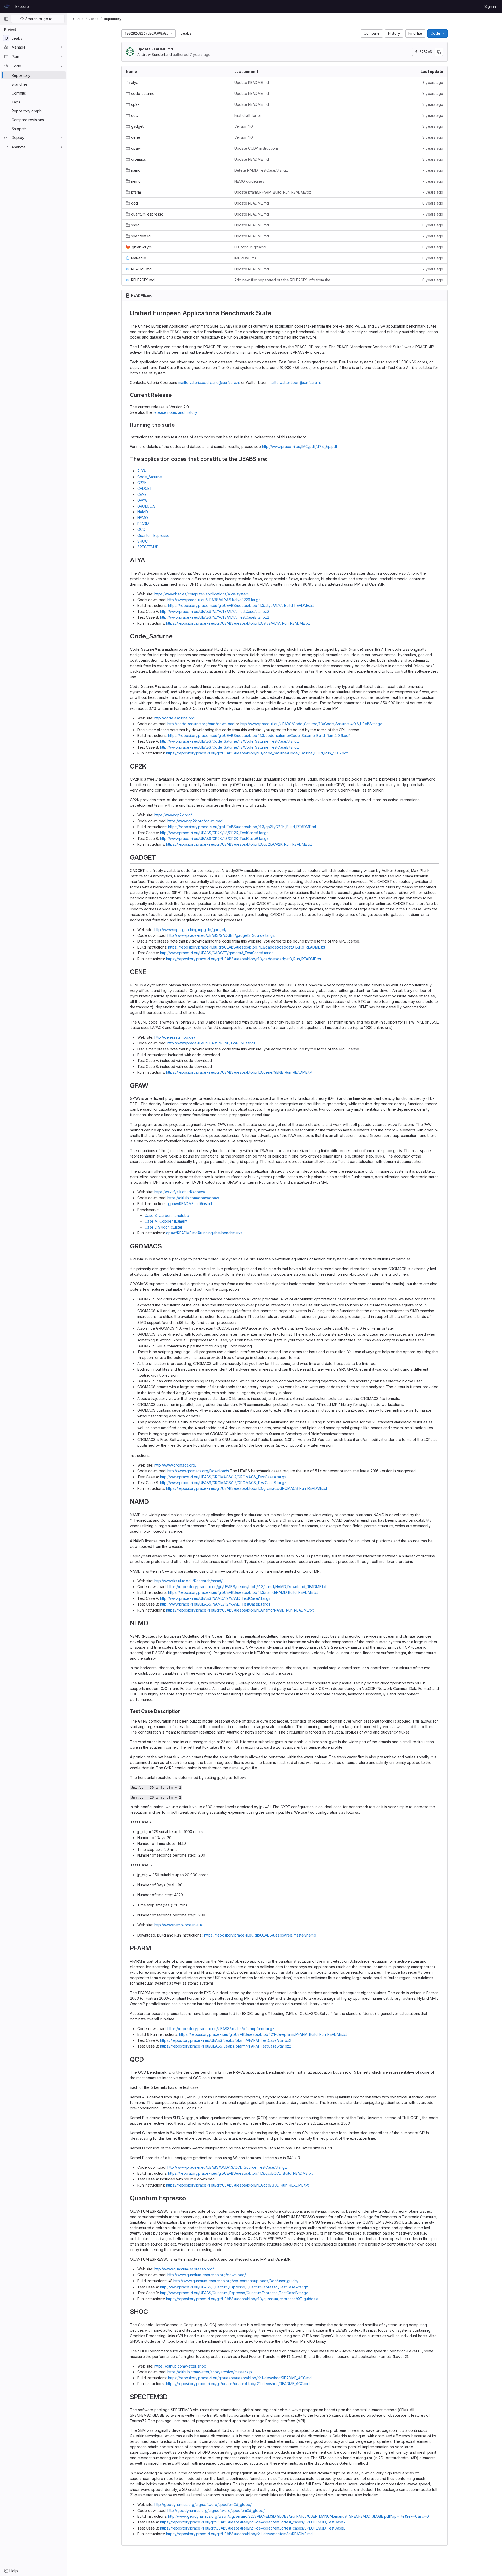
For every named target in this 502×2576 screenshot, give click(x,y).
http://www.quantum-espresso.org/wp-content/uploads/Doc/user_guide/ (236, 2281)
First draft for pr (248, 115)
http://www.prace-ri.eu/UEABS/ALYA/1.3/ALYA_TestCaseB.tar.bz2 (215, 617)
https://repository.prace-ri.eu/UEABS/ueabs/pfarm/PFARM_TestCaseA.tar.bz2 (226, 2040)
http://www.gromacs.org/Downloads (198, 1471)
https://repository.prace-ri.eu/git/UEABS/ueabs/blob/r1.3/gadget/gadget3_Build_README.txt (247, 947)
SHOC (142, 541)
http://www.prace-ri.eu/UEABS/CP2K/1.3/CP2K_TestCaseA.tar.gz (214, 833)
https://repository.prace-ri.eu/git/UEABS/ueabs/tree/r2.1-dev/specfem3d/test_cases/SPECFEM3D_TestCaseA (253, 2522)
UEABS (78, 19)
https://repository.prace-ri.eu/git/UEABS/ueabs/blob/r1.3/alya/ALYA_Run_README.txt (238, 623)
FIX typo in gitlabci (250, 247)
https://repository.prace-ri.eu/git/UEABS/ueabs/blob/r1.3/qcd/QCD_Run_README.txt (237, 2185)
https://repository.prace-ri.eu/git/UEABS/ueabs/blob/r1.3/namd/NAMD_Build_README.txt (243, 1592)
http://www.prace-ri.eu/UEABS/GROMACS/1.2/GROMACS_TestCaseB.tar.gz (223, 1483)
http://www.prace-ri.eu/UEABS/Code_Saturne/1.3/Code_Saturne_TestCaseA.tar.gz (229, 741)
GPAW (142, 500)
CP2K (142, 483)
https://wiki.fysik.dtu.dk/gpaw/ (180, 1192)
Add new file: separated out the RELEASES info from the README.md (284, 280)
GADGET (145, 488)
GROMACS (146, 506)
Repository (113, 19)
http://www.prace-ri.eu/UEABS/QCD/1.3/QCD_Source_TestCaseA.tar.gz (227, 2167)
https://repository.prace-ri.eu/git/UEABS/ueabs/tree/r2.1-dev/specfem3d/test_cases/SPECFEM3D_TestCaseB (253, 2528)
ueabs (186, 33)
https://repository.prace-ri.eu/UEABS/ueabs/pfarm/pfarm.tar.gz (221, 2029)
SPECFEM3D (148, 547)
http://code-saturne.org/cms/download (201, 724)
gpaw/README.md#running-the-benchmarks (204, 1233)
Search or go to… (40, 19)
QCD (141, 529)
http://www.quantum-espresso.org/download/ (207, 2275)
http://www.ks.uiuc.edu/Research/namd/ (188, 1581)
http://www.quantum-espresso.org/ (184, 2269)
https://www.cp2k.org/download (195, 821)
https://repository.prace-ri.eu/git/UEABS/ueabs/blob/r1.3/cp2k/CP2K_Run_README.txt (239, 844)
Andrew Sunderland (155, 54)
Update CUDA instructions (256, 148)
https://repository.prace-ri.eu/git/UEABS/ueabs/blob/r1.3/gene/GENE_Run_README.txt (239, 1072)
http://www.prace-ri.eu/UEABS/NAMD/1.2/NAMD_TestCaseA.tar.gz (215, 1598)
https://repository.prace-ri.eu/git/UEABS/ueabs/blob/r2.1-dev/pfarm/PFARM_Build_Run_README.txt (263, 2034)
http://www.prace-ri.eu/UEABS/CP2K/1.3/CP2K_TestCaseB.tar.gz (214, 838)
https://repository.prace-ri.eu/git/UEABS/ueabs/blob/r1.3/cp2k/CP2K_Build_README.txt (242, 827)
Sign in (490, 6)
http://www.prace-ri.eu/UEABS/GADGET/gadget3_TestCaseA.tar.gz (217, 953)
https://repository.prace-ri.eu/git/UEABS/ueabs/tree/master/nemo (260, 1935)
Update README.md (155, 49)
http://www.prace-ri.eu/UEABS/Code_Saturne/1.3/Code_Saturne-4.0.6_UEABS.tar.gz (311, 724)
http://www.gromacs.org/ (175, 1465)
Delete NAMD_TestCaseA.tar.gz (261, 170)
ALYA (142, 471)
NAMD (143, 512)
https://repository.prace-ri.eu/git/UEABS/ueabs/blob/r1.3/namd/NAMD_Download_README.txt (247, 1587)
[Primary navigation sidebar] (6, 19)
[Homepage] (7, 6)
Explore (22, 6)
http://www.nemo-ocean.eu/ (178, 1925)
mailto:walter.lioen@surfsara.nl (295, 383)
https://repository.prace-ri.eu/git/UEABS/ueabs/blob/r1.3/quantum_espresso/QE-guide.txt (242, 2299)
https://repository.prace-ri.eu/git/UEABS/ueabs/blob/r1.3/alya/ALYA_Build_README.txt (241, 605)
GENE (142, 494)
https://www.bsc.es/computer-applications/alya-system (201, 594)
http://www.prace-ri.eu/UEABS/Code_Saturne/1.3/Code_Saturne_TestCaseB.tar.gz (229, 747)
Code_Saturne (150, 477)
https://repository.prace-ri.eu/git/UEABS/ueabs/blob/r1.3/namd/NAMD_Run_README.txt (240, 1610)
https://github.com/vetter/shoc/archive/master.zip (210, 2372)
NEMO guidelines (249, 181)
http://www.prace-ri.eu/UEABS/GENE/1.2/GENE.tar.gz (212, 1043)
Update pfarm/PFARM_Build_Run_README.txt (273, 192)
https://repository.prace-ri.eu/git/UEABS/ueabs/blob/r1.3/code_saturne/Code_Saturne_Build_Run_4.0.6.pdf (259, 735)
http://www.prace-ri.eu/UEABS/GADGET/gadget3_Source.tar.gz (221, 935)
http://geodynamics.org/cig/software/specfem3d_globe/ (203, 2505)
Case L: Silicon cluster (164, 1227)
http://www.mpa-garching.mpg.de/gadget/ (190, 930)
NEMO (143, 518)
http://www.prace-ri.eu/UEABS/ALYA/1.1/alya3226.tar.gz (214, 600)
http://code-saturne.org (174, 718)
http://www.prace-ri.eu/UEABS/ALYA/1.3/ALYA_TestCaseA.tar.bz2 (215, 611)
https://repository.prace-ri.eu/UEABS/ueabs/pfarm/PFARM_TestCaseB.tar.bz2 (226, 2046)
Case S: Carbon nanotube (167, 1215)
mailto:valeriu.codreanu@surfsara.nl (209, 383)
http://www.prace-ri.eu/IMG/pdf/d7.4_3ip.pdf (300, 447)
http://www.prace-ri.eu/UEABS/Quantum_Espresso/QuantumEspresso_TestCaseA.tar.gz (234, 2287)
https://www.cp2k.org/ (173, 815)
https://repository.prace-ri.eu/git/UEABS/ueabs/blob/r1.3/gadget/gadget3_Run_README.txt (244, 959)
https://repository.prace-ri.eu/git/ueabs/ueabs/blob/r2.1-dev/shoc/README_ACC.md (240, 2378)
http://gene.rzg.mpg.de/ (175, 1037)
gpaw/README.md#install (190, 1204)
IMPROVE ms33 (247, 258)
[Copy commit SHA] (439, 52)
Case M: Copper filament (166, 1221)
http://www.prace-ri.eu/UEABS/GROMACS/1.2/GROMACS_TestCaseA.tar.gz (223, 1477)
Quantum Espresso (153, 535)
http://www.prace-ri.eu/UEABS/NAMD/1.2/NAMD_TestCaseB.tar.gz (215, 1604)
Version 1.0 (244, 126)
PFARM (143, 524)
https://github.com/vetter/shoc (180, 2366)
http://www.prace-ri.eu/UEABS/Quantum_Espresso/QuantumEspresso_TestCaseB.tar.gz (234, 2293)
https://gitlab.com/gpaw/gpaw (193, 1198)
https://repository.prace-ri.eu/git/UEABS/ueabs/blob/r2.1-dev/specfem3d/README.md (239, 2534)
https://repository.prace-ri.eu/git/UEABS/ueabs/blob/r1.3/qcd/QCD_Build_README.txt (240, 2173)
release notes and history (175, 412)
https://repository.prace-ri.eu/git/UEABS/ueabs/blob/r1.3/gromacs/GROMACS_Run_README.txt (247, 1488)
